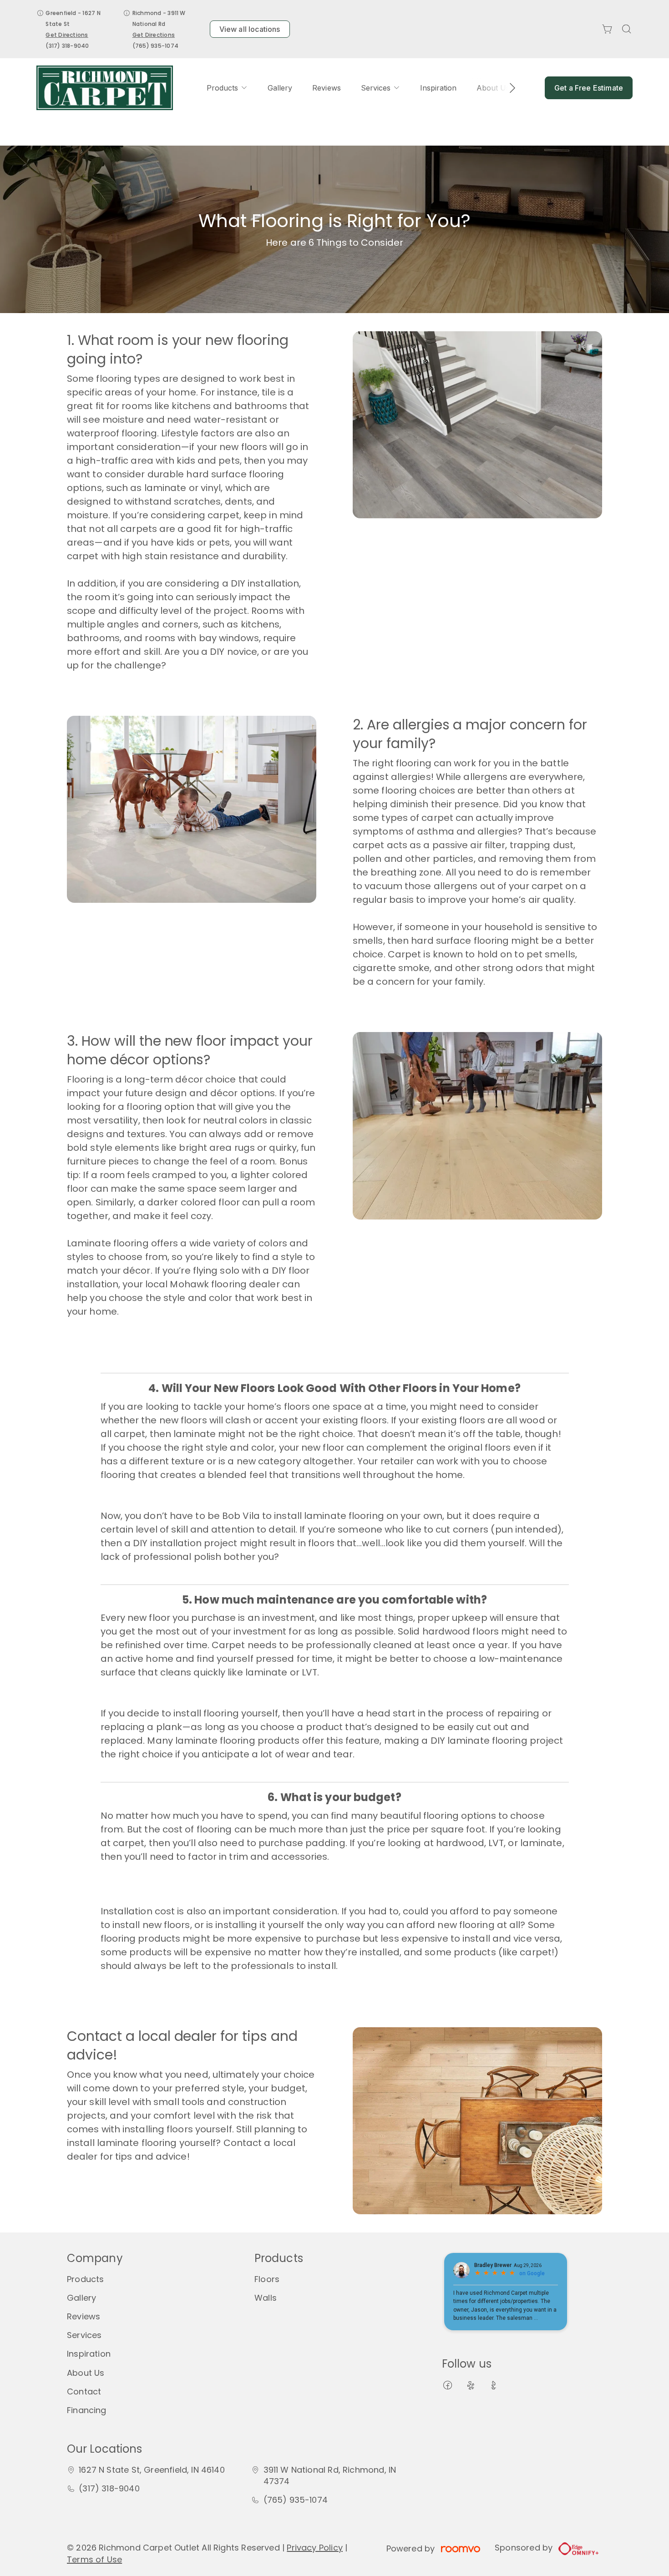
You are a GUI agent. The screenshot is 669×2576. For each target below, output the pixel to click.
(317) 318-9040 (67, 46)
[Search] (627, 29)
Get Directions (67, 35)
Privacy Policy (315, 2548)
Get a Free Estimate (589, 88)
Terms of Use (94, 2559)
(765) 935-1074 (155, 46)
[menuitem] (227, 88)
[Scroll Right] (508, 88)
